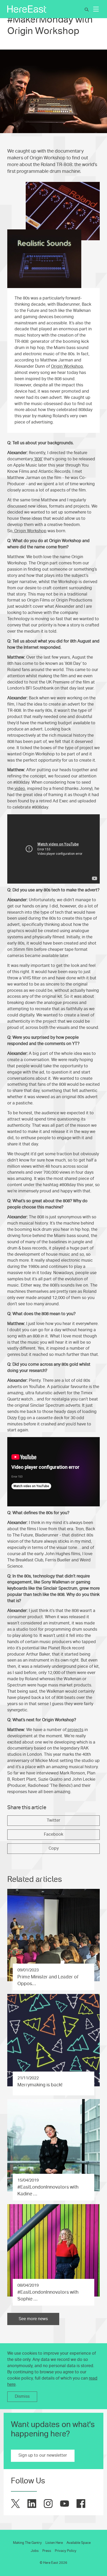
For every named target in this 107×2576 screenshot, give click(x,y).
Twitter (53, 1820)
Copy (54, 1848)
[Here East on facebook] (81, 2503)
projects (75, 1730)
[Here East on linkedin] (32, 2503)
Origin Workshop (67, 366)
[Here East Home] (27, 9)
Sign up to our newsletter (43, 2455)
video (19, 789)
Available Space (79, 2543)
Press (47, 2551)
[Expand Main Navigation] (96, 9)
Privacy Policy (66, 2551)
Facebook (53, 1834)
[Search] (87, 10)
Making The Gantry (27, 2543)
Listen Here (54, 2543)
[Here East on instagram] (48, 2503)
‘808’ (38, 459)
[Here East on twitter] (15, 2503)
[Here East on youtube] (65, 2503)
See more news (33, 2319)
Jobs (35, 2551)
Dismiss (22, 2396)
